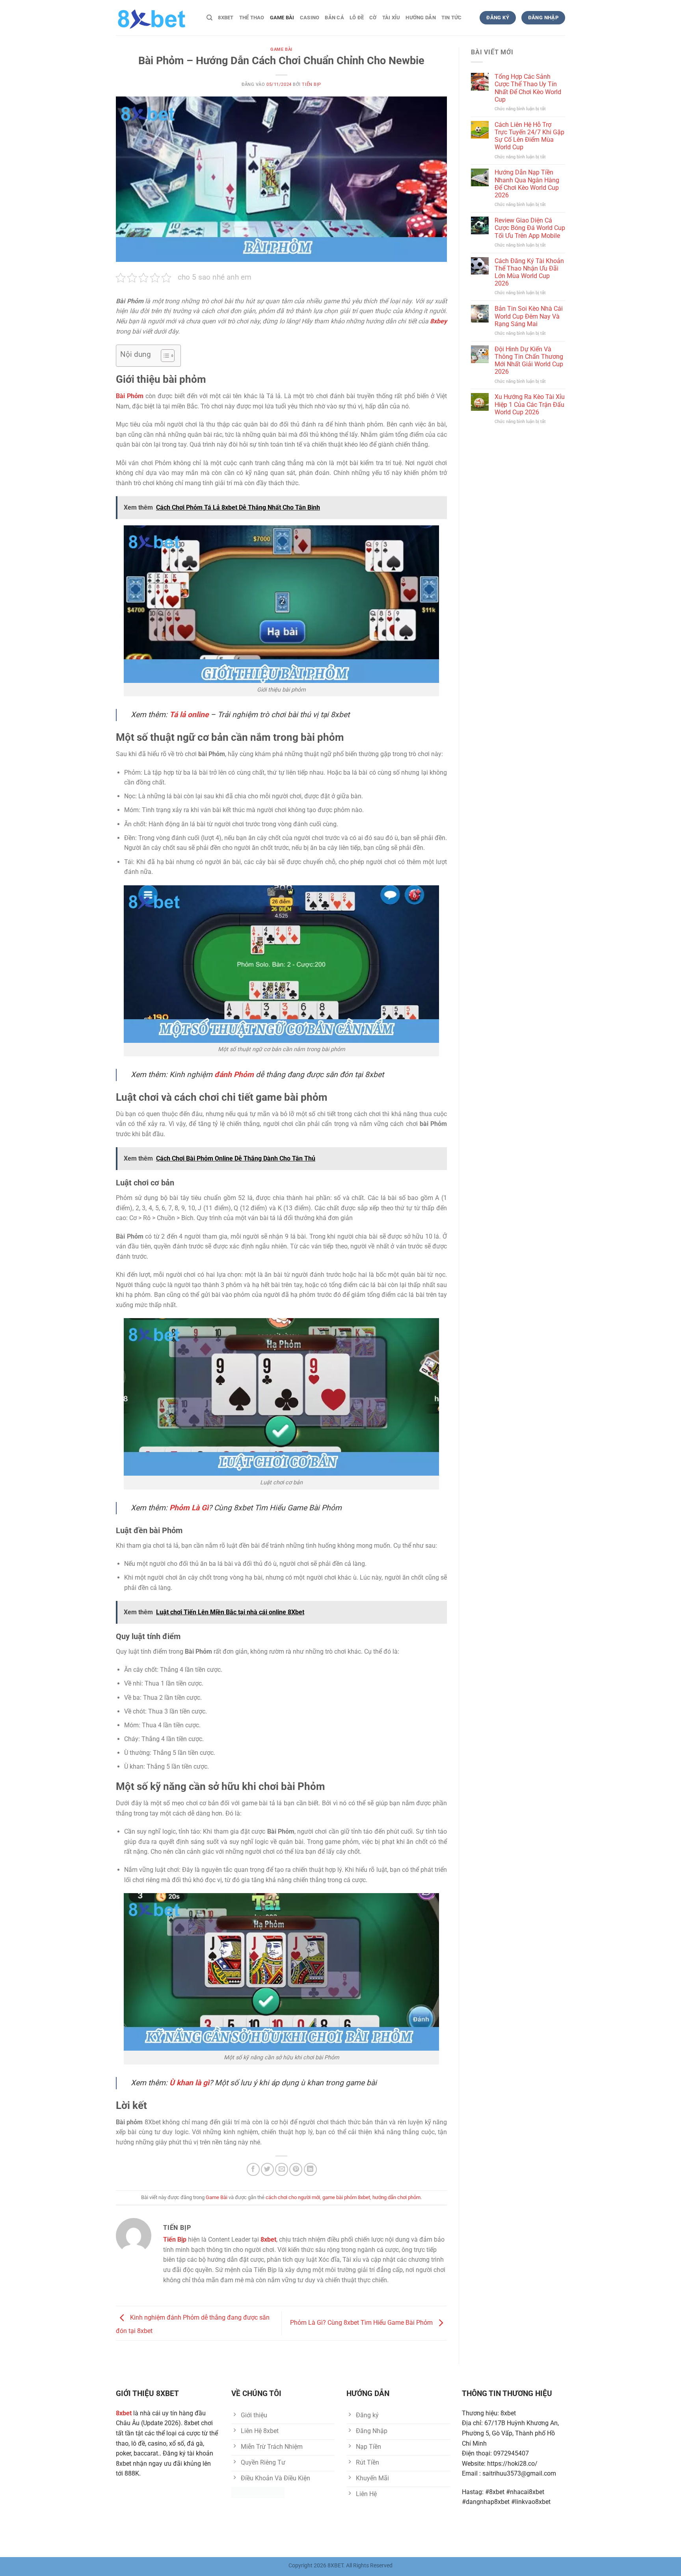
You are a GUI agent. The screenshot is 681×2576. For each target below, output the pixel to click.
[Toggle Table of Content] (164, 356)
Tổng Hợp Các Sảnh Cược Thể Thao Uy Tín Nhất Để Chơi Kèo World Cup (528, 88)
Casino (310, 18)
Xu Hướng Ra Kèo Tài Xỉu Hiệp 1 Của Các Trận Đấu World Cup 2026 (530, 404)
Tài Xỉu (391, 18)
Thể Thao (252, 18)
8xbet (226, 18)
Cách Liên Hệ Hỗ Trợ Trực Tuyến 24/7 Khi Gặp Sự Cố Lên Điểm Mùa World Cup (529, 136)
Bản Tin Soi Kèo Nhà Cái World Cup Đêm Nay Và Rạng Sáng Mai (529, 316)
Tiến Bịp (311, 84)
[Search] (209, 18)
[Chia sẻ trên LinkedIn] (310, 2169)
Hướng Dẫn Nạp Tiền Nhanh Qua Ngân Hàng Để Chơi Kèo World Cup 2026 (527, 184)
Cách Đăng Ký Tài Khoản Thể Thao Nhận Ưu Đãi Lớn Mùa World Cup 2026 (529, 272)
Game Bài (282, 18)
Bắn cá (334, 18)
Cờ (373, 18)
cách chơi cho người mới (293, 2197)
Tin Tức (452, 18)
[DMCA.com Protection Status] (258, 2492)
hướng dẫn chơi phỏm (396, 2197)
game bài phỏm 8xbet (346, 2197)
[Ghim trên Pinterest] (296, 2169)
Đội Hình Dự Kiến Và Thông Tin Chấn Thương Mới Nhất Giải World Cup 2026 (529, 361)
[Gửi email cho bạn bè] (282, 2169)
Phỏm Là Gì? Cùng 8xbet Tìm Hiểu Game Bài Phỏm (362, 2323)
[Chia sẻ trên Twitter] (267, 2169)
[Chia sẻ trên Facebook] (253, 2169)
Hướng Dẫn (421, 18)
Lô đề (357, 18)
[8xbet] (155, 18)
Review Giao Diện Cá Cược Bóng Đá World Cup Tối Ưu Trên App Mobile (530, 228)
